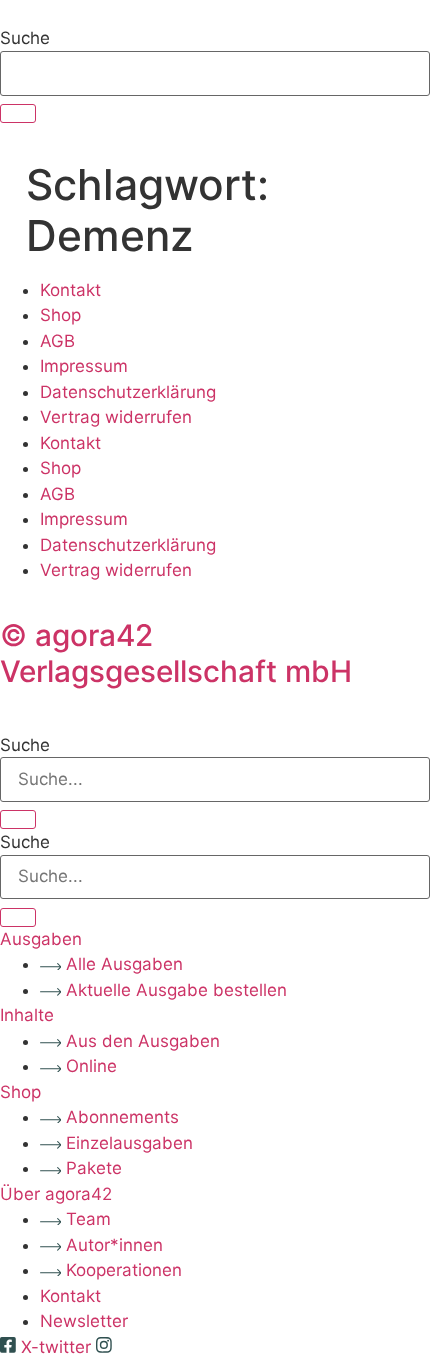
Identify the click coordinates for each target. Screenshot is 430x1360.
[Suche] (18, 113)
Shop (60, 315)
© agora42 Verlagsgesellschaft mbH (176, 653)
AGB (57, 341)
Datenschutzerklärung (128, 392)
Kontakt (70, 290)
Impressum (84, 366)
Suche (25, 38)
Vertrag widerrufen (116, 417)
